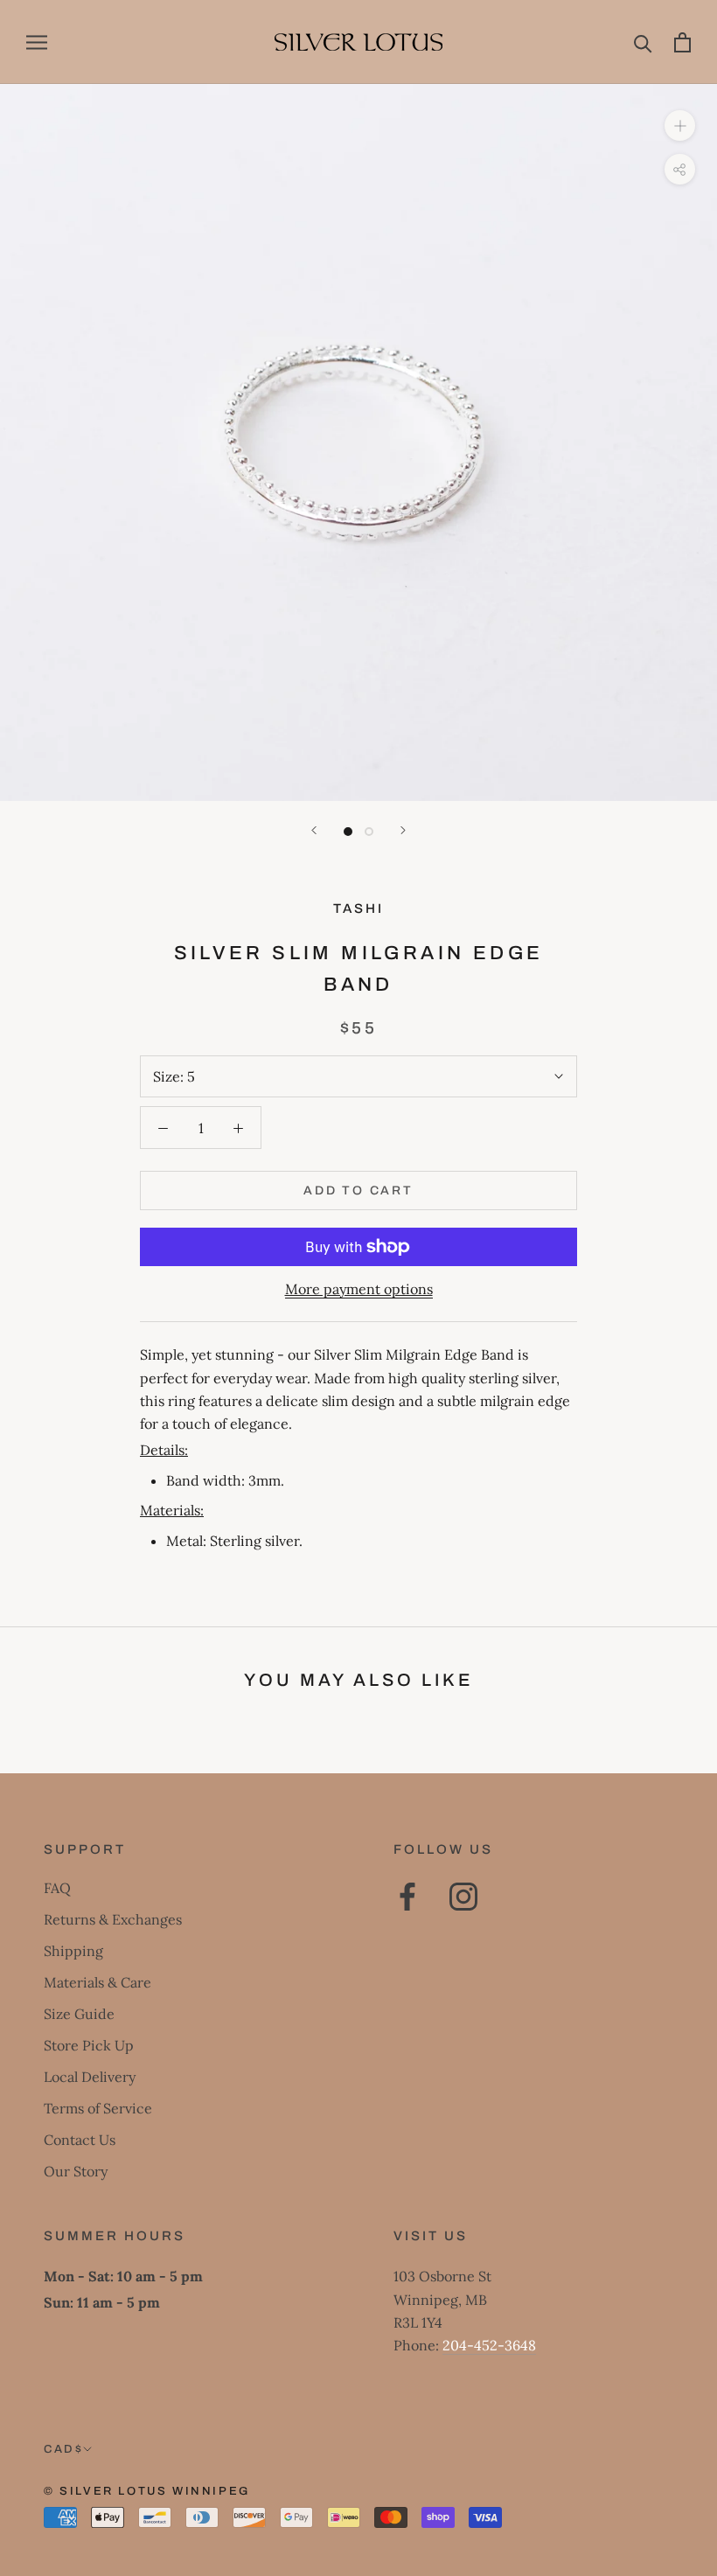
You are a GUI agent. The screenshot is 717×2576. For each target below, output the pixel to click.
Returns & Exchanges (113, 1919)
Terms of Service (98, 2108)
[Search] (643, 42)
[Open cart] (682, 42)
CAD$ (63, 2449)
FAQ (57, 1888)
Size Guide (79, 2014)
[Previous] (314, 830)
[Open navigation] (37, 42)
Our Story (76, 2171)
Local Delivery (90, 2077)
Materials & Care (97, 1982)
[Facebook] (407, 1897)
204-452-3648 (489, 2345)
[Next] (403, 830)
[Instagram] (463, 1897)
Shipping (73, 1951)
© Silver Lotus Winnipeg (147, 2491)
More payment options (359, 1289)
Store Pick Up (89, 2045)
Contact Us (80, 2140)
